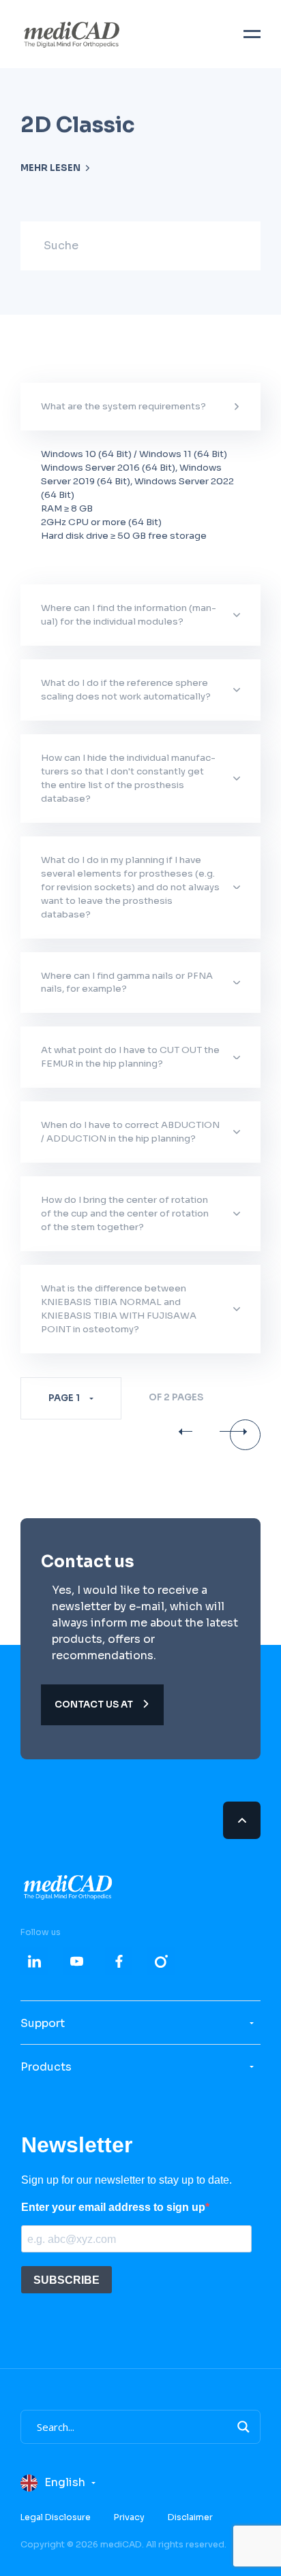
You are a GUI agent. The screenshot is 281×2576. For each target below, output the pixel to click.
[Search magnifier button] (243, 2427)
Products (46, 2067)
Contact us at (95, 1705)
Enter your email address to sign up (113, 2207)
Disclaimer (190, 2517)
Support (43, 2023)
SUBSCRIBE (66, 2280)
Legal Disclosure (56, 2517)
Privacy (129, 2517)
